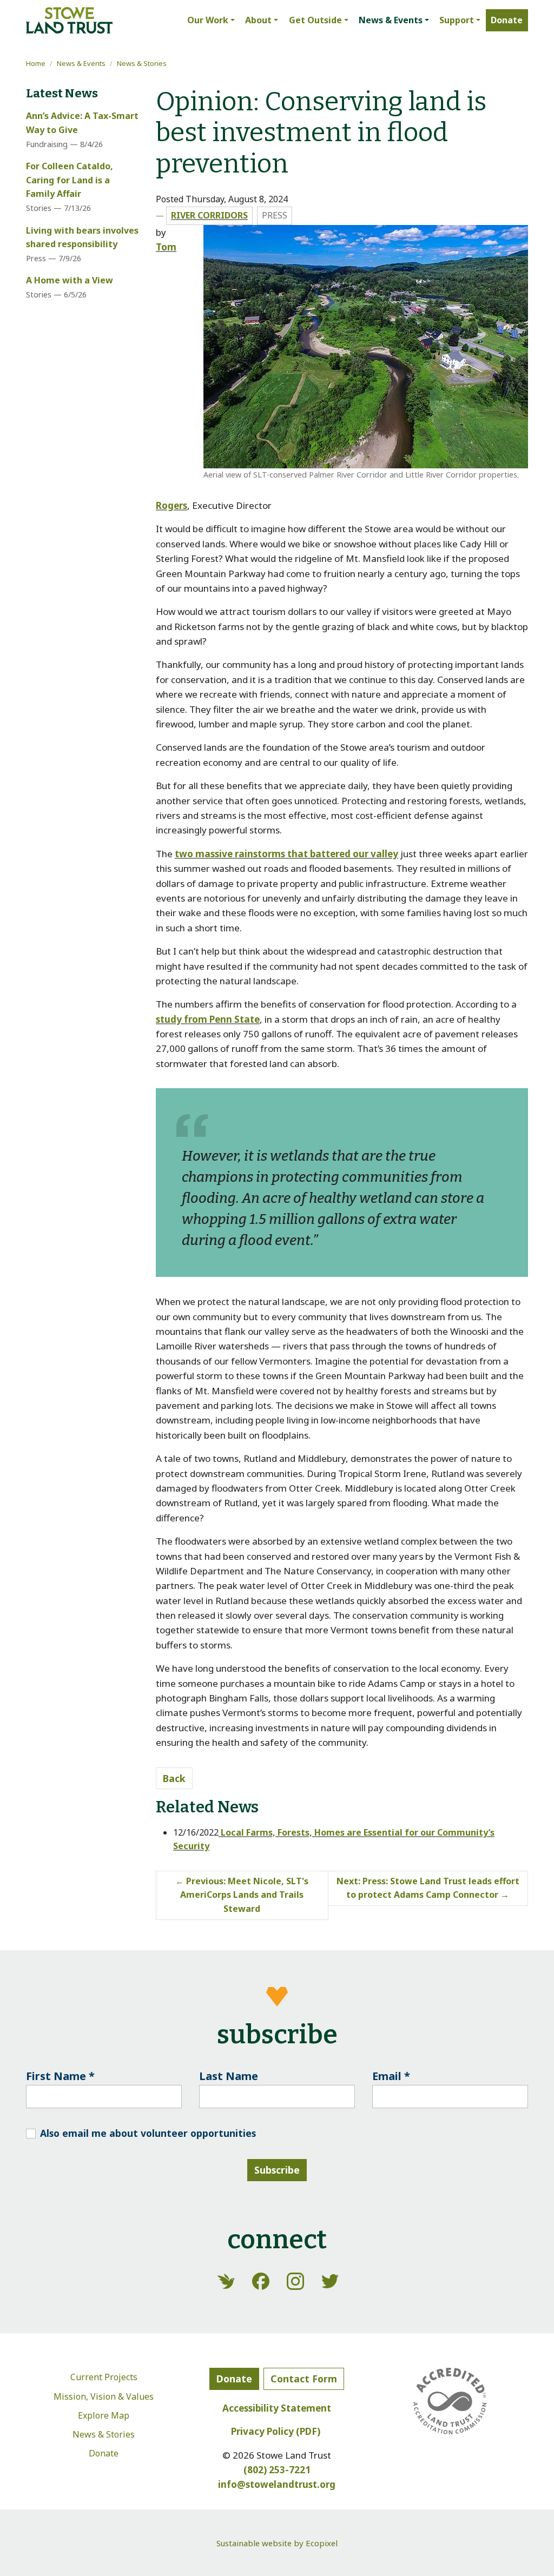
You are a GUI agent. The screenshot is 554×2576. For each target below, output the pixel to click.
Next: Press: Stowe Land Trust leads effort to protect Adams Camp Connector (428, 1888)
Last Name (229, 2076)
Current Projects (104, 2377)
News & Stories (142, 63)
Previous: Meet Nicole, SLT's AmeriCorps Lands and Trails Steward (242, 1895)
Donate (104, 2453)
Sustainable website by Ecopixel (277, 2543)
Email (391, 2076)
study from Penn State (208, 1019)
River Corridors (209, 215)
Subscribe (277, 2170)
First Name (60, 2076)
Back (174, 1778)
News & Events (81, 63)
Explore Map (104, 2415)
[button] (211, 21)
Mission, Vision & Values (104, 2396)
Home (36, 63)
